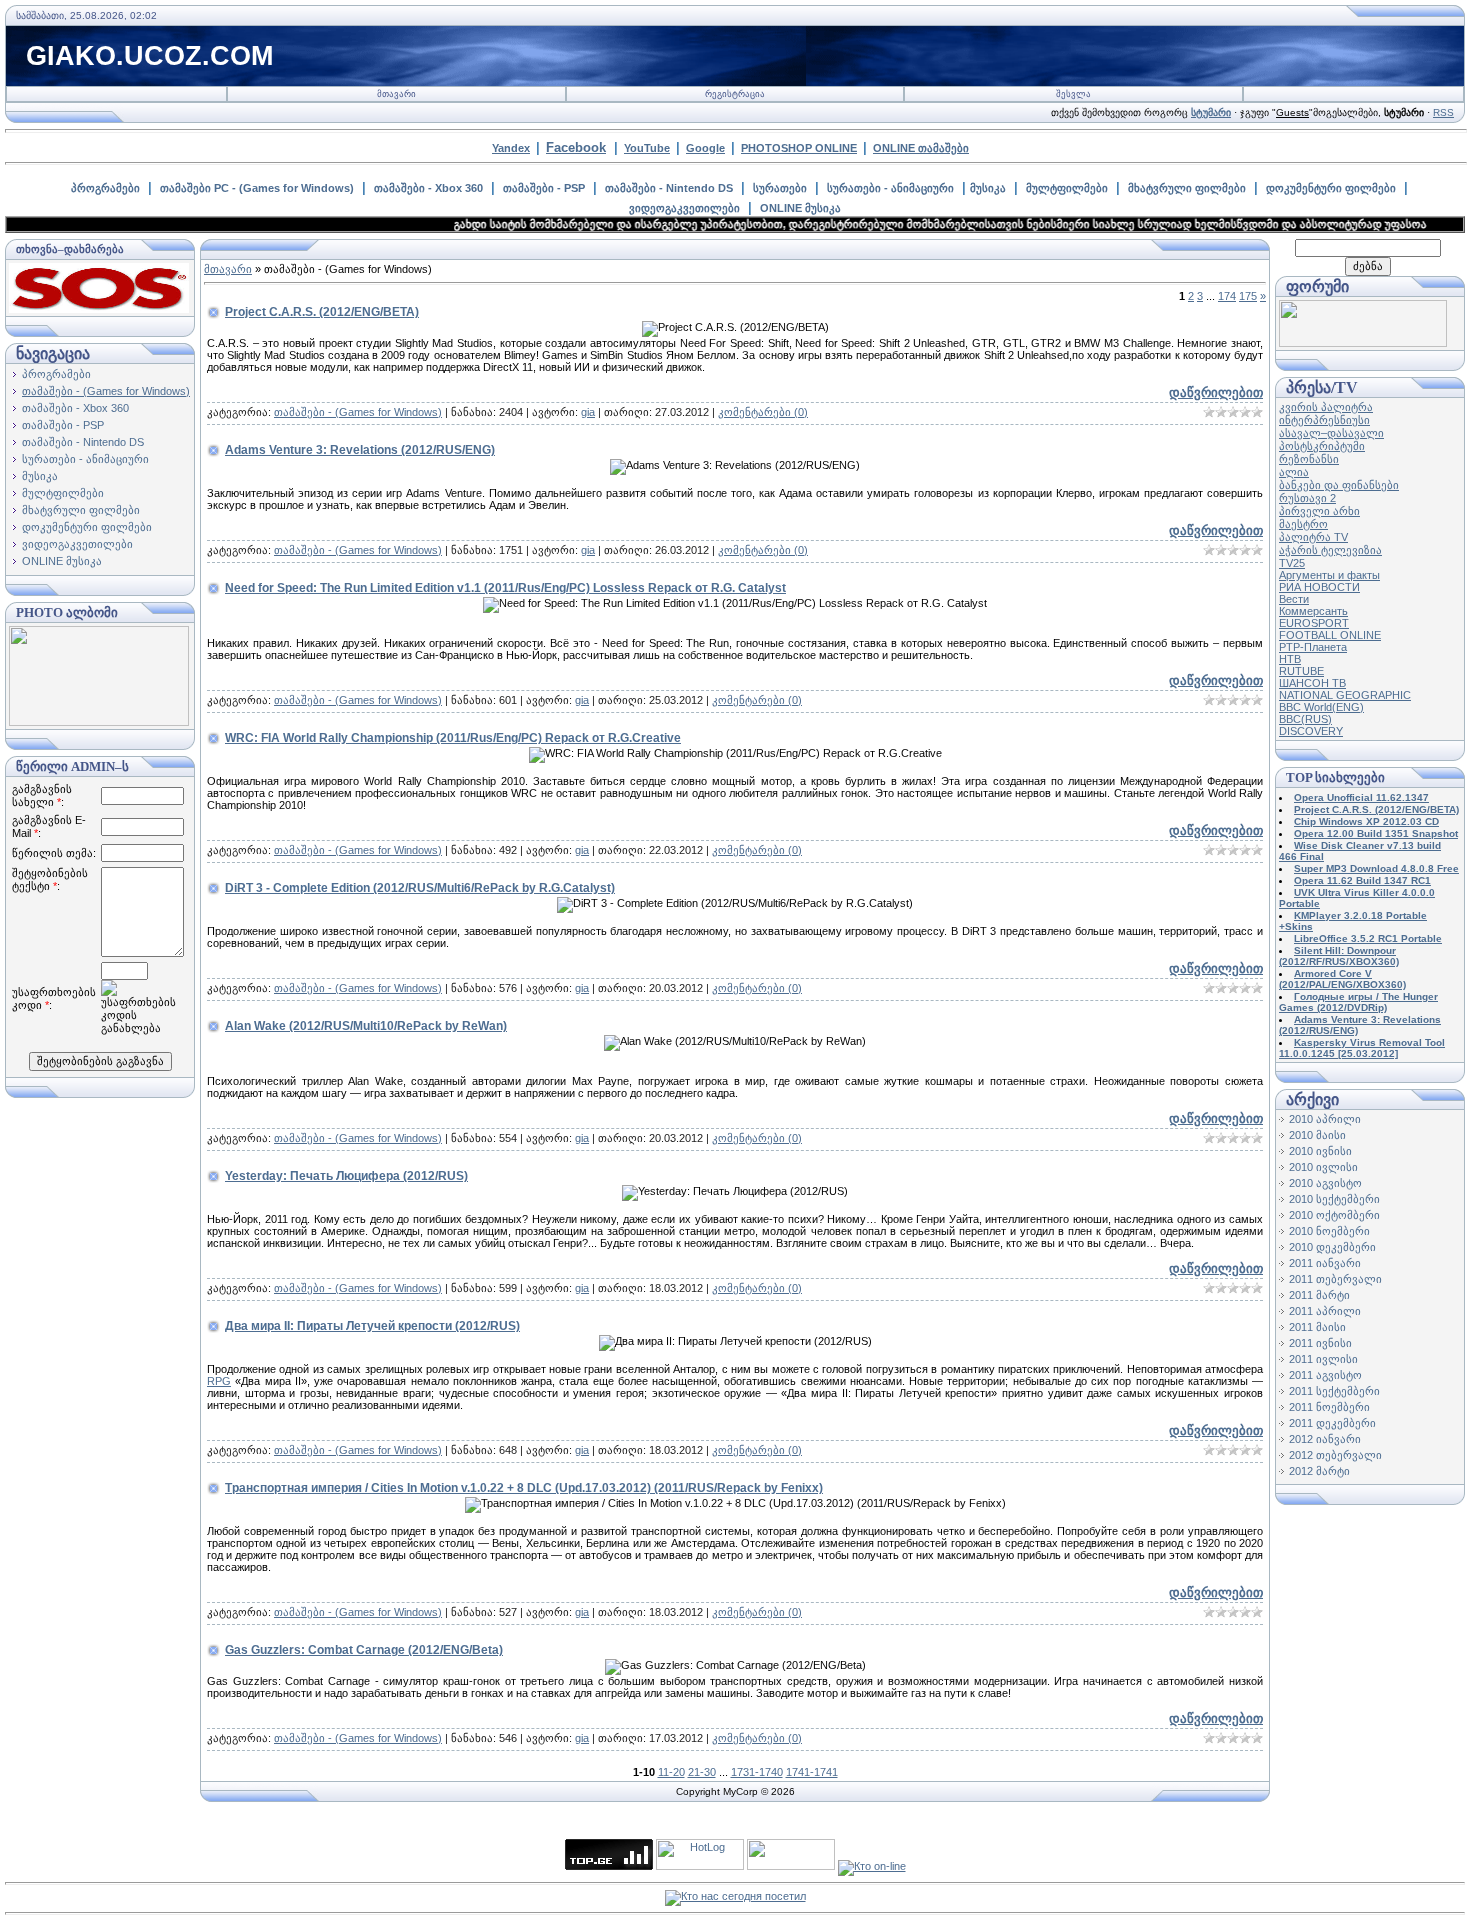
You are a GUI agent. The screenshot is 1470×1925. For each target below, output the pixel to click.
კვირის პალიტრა (1326, 407)
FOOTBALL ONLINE (1330, 635)
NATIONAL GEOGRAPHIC (1345, 695)
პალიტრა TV (1313, 537)
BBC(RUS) (1305, 719)
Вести (1294, 599)
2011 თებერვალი (1335, 1279)
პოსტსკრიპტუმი (1322, 446)
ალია (1294, 472)
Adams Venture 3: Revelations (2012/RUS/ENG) (360, 450)
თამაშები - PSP (544, 188)
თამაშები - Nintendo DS (669, 188)
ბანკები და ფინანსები (1339, 485)
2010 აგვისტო (1325, 1183)
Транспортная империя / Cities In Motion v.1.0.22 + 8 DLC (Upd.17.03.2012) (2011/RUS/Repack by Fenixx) (524, 1488)
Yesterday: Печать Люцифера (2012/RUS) (346, 1176)
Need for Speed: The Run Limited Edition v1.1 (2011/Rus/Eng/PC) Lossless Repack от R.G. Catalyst (505, 588)
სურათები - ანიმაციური (890, 188)
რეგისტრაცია (735, 94)
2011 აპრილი (1325, 1311)
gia (588, 412)
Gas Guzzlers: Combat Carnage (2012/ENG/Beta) (364, 1650)
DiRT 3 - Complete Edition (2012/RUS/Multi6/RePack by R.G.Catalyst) (420, 888)
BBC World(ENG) (1321, 707)
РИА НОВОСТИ (1319, 587)
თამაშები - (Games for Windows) (106, 391)
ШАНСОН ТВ (1312, 683)
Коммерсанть (1313, 611)
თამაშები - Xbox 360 (428, 188)
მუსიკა (988, 188)
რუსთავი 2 (1307, 498)
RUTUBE (1301, 671)
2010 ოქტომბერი (1334, 1215)
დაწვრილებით (1216, 392)
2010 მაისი (1317, 1135)
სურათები (780, 188)
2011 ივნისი (1320, 1343)
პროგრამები (105, 188)
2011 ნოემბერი (1329, 1407)
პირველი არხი (1319, 511)
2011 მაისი (1317, 1327)
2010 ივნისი (1320, 1151)
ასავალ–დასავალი (1331, 433)
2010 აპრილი (1325, 1119)
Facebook (576, 147)
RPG (219, 1381)
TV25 (1292, 563)
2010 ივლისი (1323, 1167)
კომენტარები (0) (763, 412)
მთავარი (396, 94)
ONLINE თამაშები (921, 148)
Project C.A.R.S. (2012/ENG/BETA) (322, 312)
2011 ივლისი (1323, 1359)
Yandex (511, 148)
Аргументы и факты (1329, 575)
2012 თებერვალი (1335, 1455)
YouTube (647, 148)
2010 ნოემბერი (1329, 1231)
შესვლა (1073, 94)
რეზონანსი (1309, 459)
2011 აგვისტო (1325, 1375)
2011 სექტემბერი (1334, 1391)
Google (705, 148)
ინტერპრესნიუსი (1324, 420)
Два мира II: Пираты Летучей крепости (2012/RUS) (372, 1326)
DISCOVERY (1311, 731)
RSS (1443, 112)
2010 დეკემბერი (1332, 1247)
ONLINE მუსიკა (800, 208)
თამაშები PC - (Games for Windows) (257, 188)
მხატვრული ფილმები (1187, 188)
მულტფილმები (1067, 188)
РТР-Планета (1313, 647)
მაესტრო (1303, 524)
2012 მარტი (1319, 1471)
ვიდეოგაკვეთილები (684, 208)
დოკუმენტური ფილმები (1331, 188)
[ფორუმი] (1363, 343)
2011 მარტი (1319, 1295)
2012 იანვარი (1325, 1439)
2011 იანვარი (1325, 1263)
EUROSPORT (1314, 623)
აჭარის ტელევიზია (1330, 550)
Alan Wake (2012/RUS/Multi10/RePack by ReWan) (366, 1026)
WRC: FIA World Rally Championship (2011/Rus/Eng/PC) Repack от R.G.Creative (453, 738)
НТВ (1290, 659)
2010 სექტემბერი (1334, 1199)
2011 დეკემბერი (1332, 1423)
